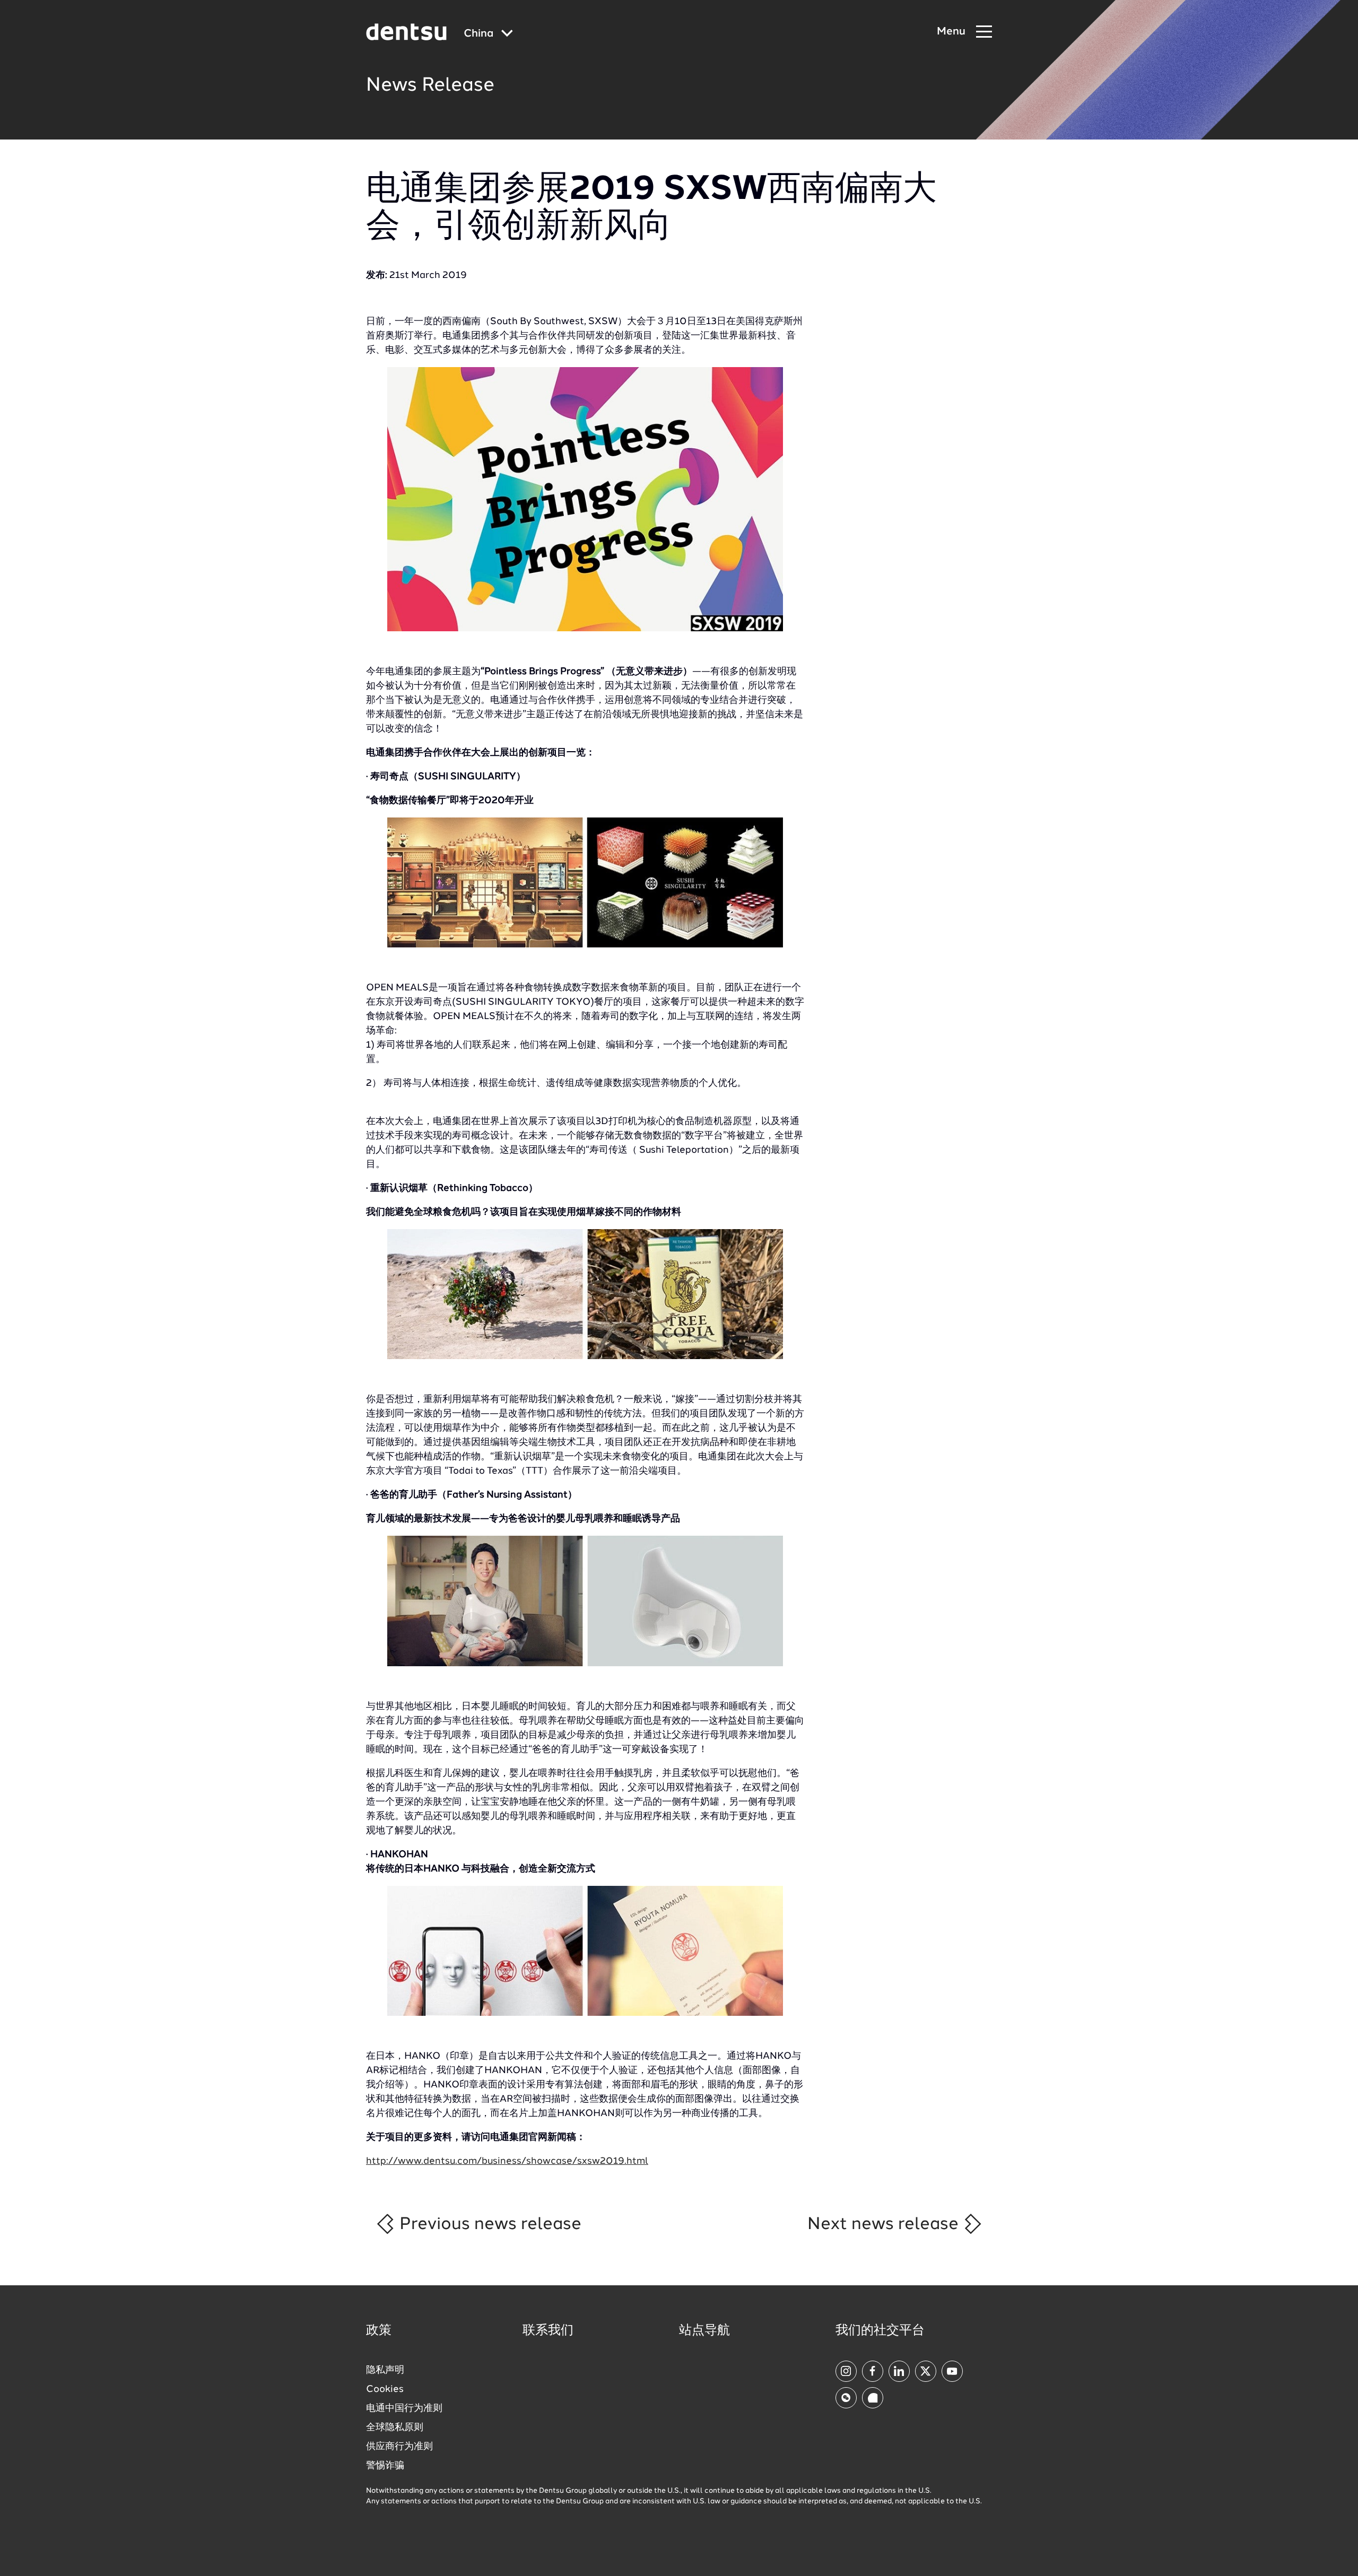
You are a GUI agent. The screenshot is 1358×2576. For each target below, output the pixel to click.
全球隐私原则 (395, 2427)
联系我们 (548, 2331)
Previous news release (488, 2224)
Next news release (885, 2224)
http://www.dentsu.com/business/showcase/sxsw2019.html (507, 2161)
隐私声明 (385, 2370)
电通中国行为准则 (404, 2408)
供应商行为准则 (399, 2447)
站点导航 (704, 2331)
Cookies (385, 2389)
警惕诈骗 (385, 2466)
